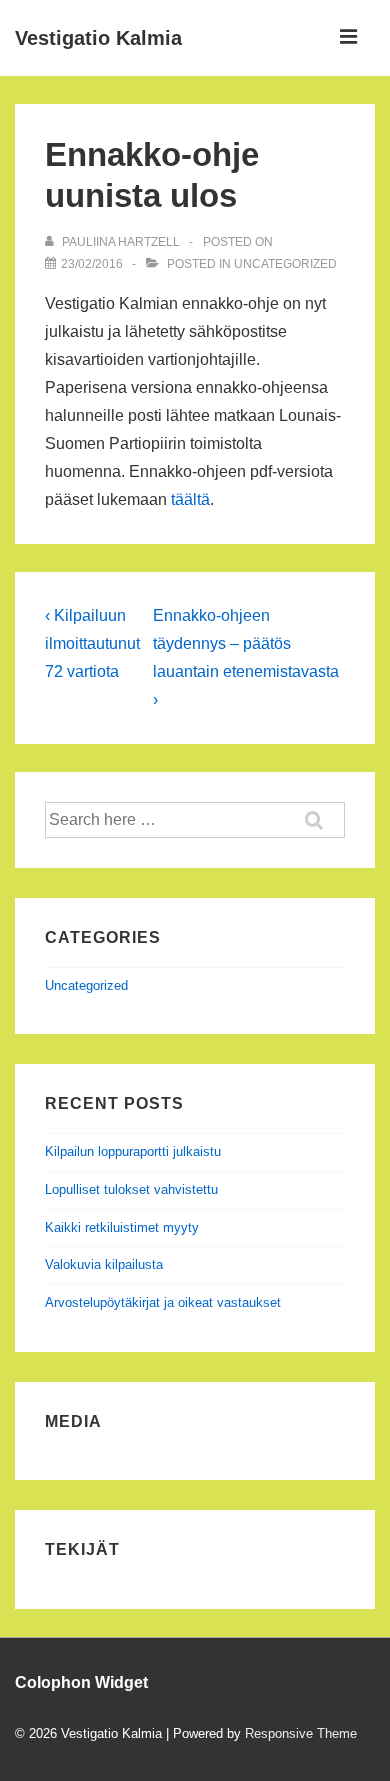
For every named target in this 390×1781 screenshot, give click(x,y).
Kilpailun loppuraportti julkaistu (133, 1151)
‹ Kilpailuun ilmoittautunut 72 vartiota (92, 643)
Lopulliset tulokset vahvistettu (131, 1189)
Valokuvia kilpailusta (104, 1264)
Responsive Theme (301, 1733)
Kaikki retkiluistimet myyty (122, 1227)
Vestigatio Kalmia (98, 38)
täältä (190, 499)
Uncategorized (285, 264)
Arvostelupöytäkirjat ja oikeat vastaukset (163, 1302)
